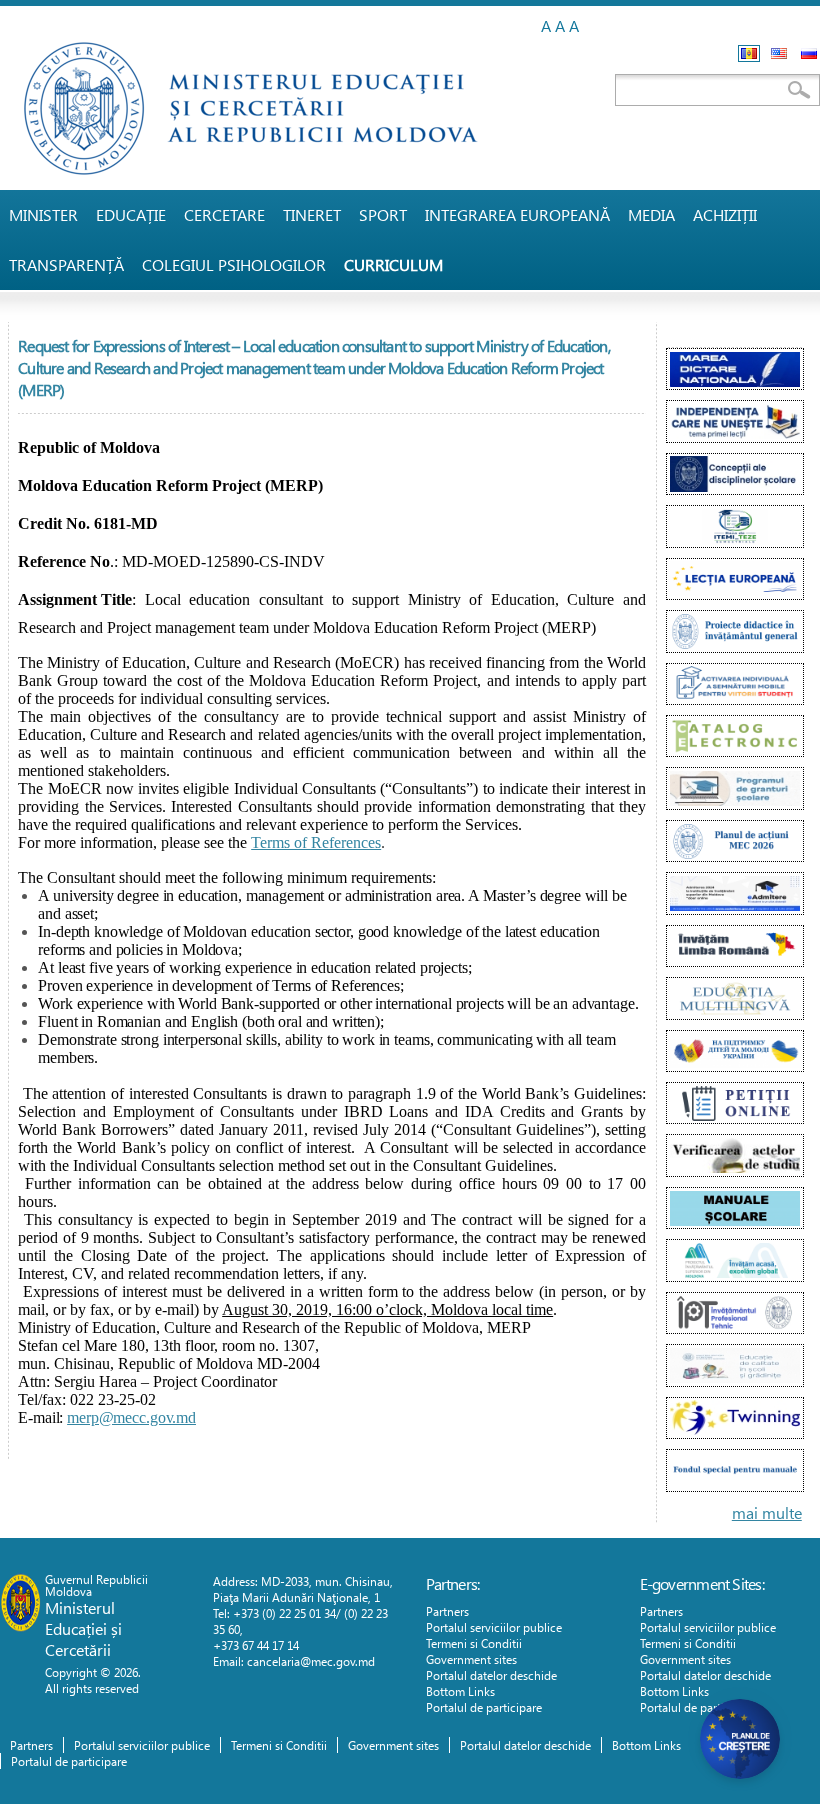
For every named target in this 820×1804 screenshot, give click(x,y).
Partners (447, 1611)
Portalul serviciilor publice (494, 1627)
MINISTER (43, 214)
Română (749, 53)
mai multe (767, 1512)
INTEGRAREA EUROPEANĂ (517, 214)
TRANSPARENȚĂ (66, 264)
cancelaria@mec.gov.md (311, 1661)
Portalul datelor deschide (491, 1675)
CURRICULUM (393, 264)
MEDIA (651, 214)
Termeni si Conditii (474, 1643)
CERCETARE (224, 214)
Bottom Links (460, 1691)
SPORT (383, 214)
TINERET (312, 214)
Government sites (471, 1659)
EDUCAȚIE (131, 214)
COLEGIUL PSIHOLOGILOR (234, 264)
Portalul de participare (484, 1707)
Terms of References (316, 842)
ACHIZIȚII (725, 214)
